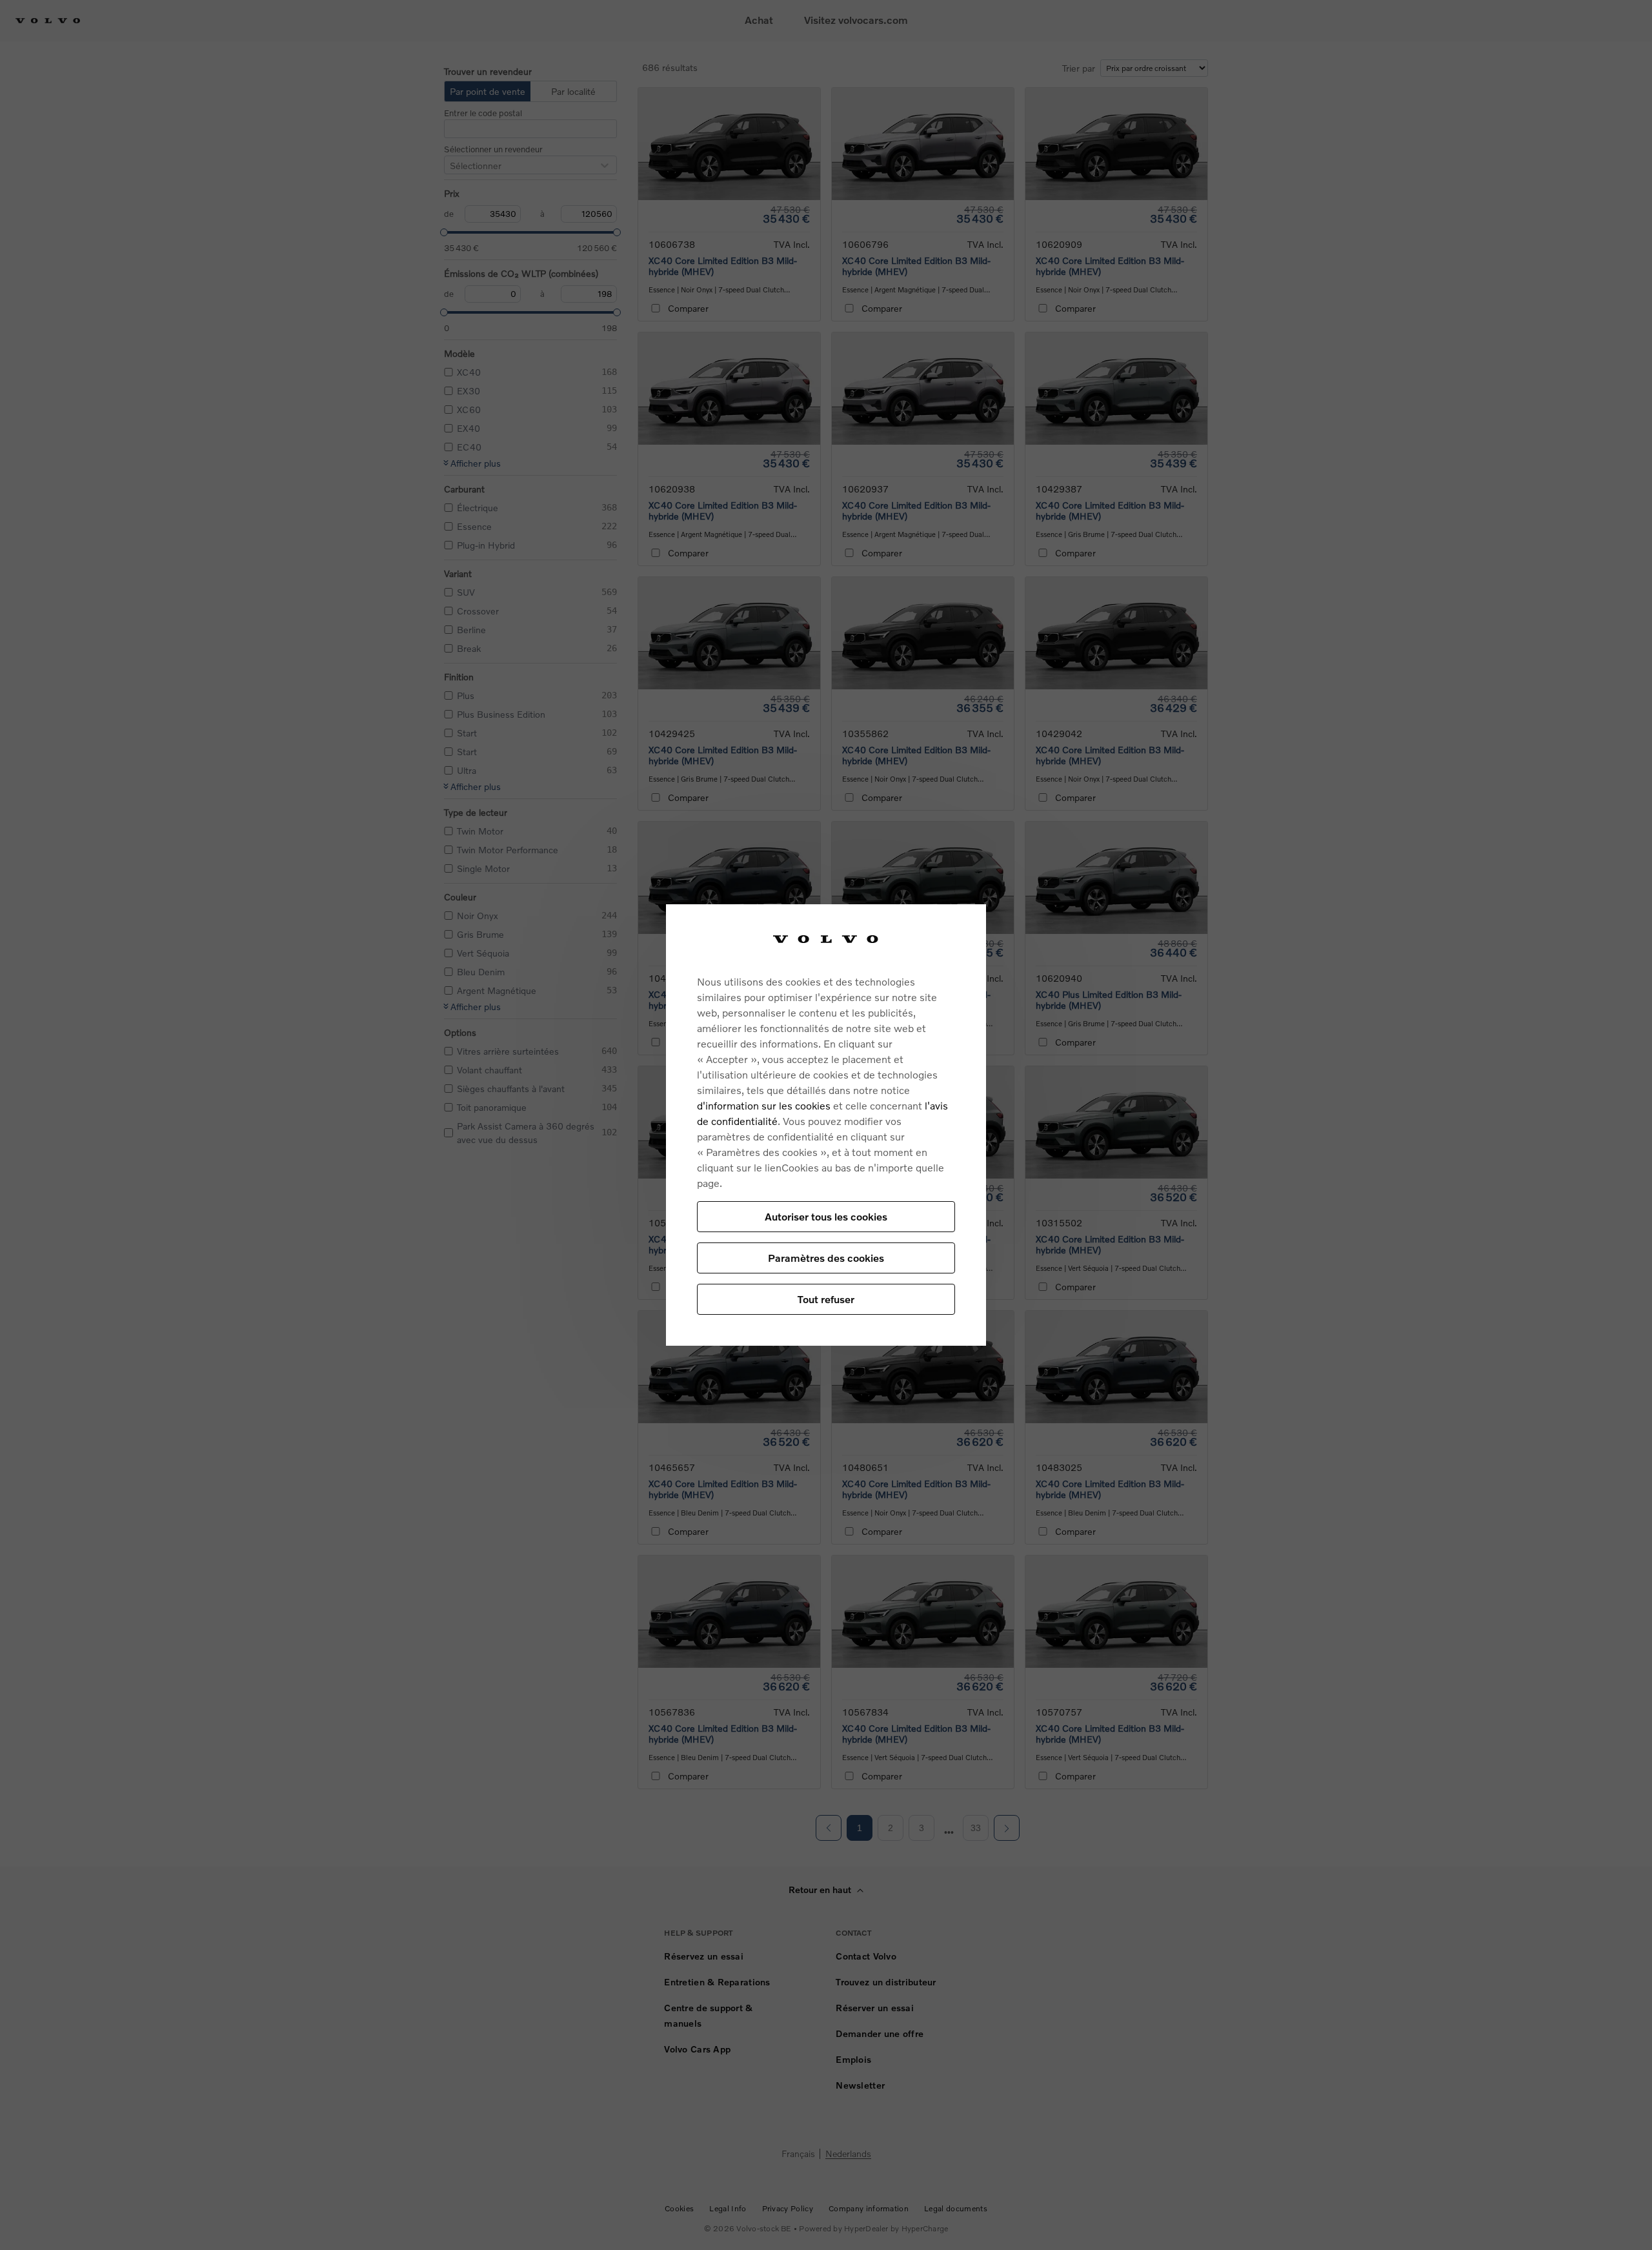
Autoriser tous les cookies (826, 1216)
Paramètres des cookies (826, 1258)
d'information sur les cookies (764, 1105)
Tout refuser (826, 1299)
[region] (826, 1125)
